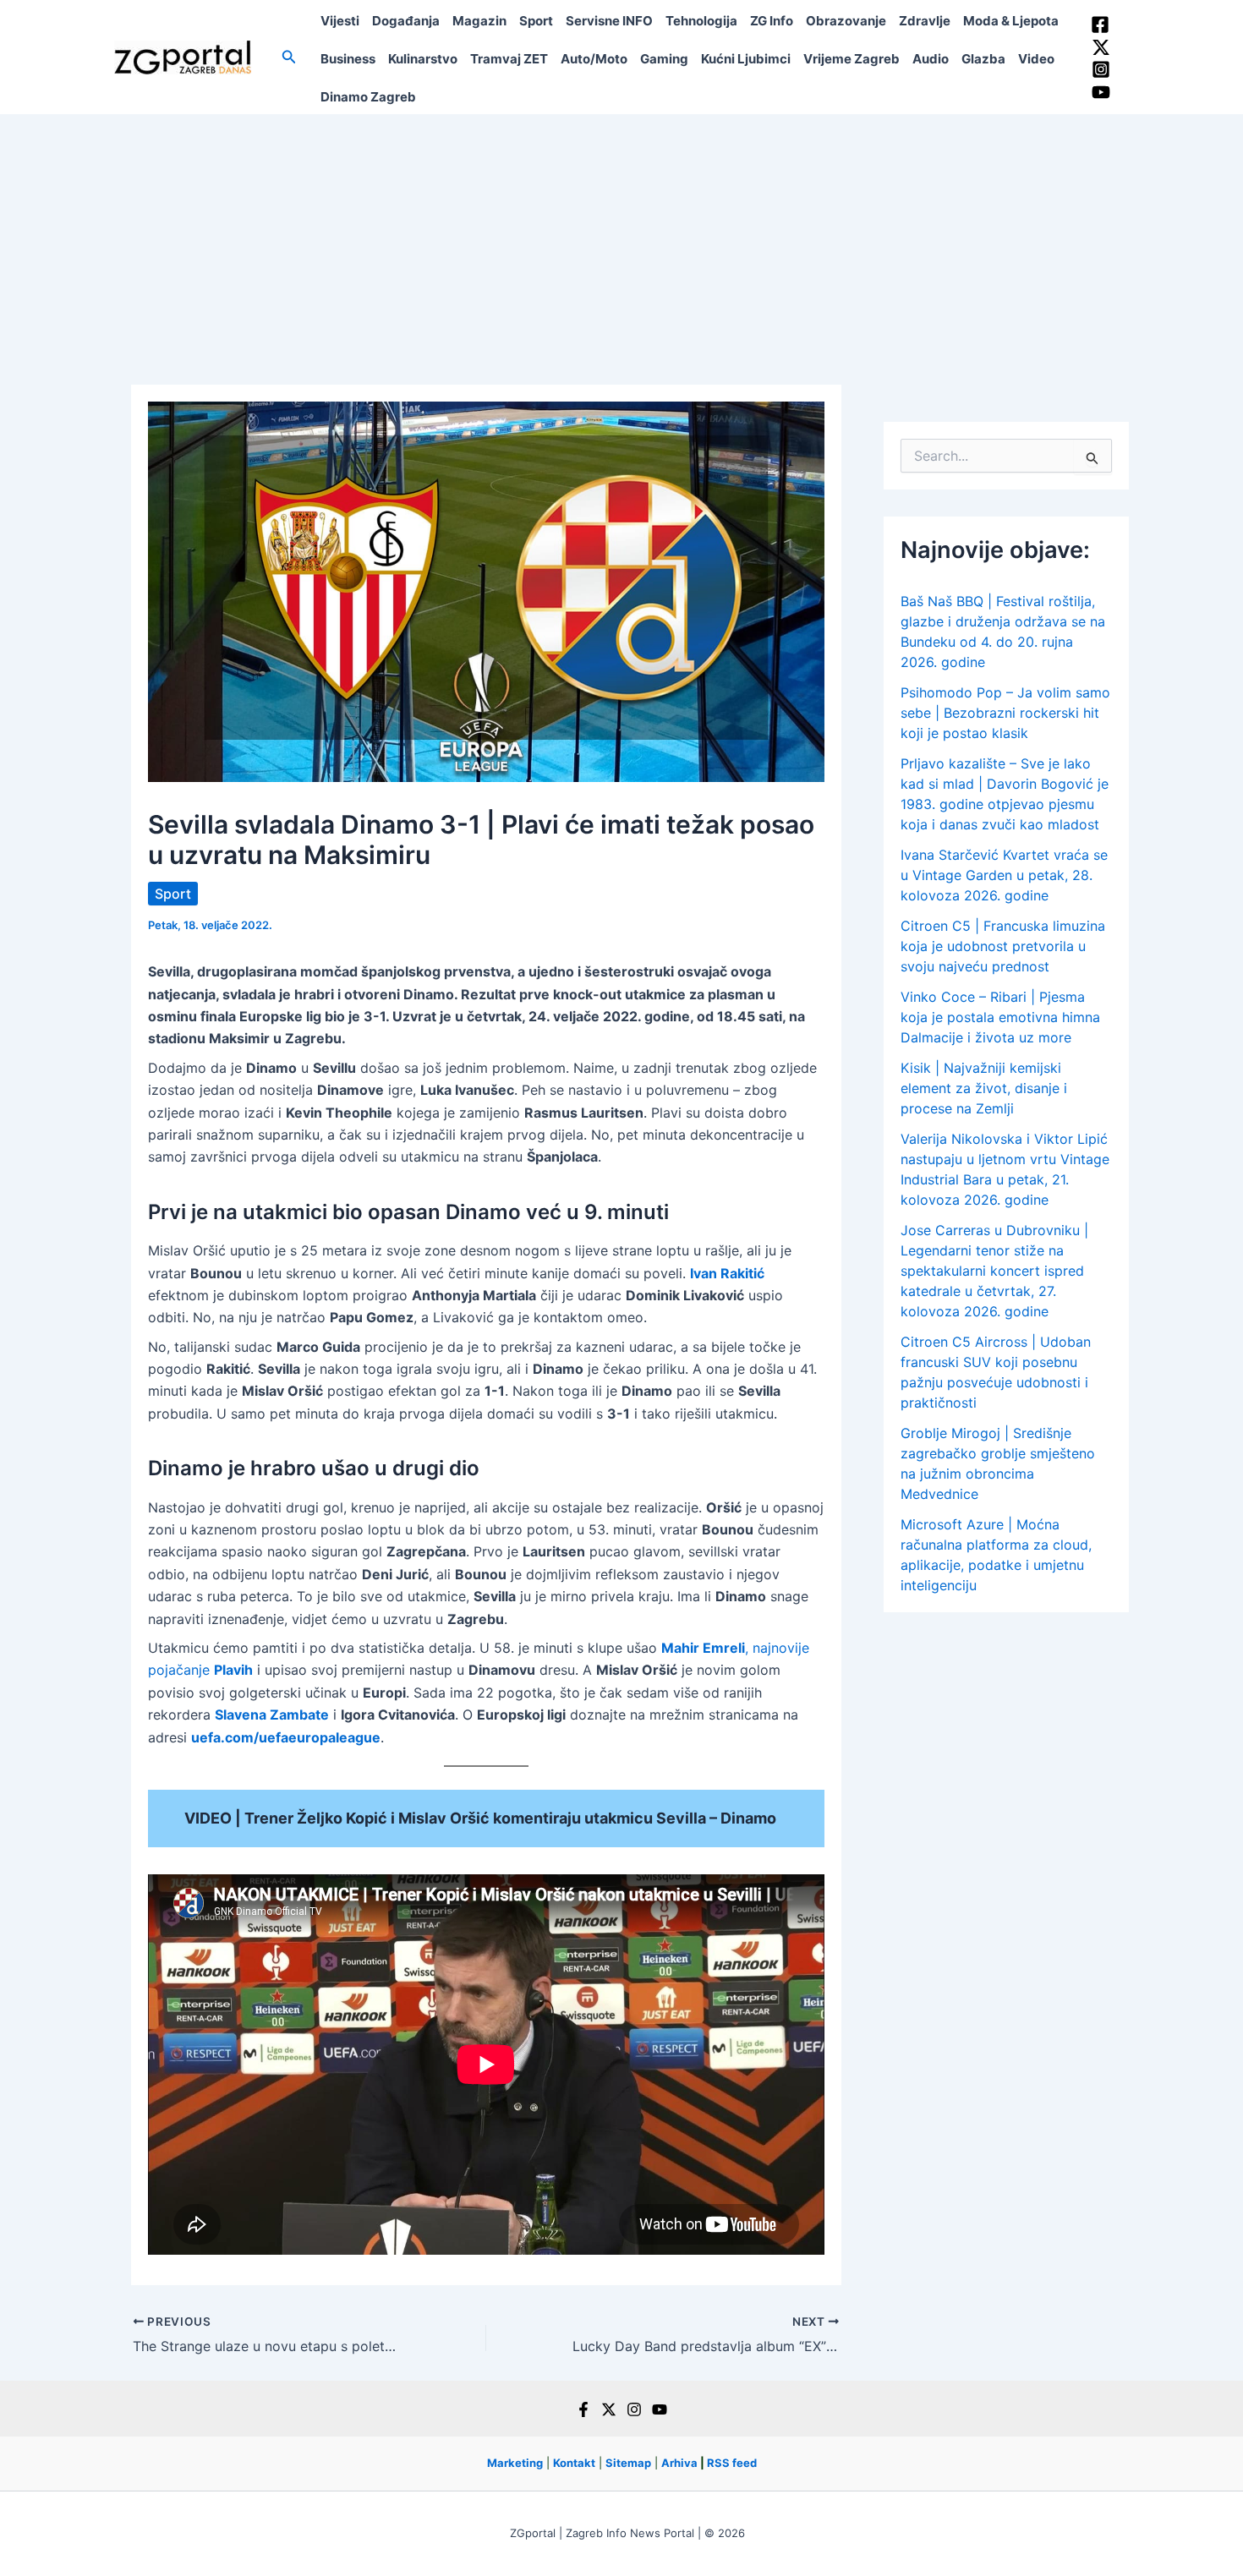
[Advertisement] (621, 241)
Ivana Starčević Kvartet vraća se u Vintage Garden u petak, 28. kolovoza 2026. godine (1004, 875)
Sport (536, 21)
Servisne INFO (609, 21)
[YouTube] (1101, 92)
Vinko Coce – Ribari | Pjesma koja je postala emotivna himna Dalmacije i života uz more (1000, 1017)
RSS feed (732, 2463)
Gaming (664, 59)
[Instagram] (1101, 69)
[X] (609, 2409)
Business (348, 59)
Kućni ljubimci (746, 59)
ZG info (772, 21)
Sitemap (628, 2463)
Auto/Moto (594, 59)
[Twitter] (1101, 47)
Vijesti (340, 21)
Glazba (983, 59)
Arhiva (679, 2463)
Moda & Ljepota (1011, 21)
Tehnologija (701, 21)
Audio (931, 59)
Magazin (479, 21)
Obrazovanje (846, 21)
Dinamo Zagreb (368, 97)
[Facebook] (1100, 25)
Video (1036, 59)
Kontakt (574, 2463)
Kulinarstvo (423, 59)
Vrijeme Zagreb (851, 59)
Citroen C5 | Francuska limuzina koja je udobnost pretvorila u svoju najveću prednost (1003, 946)
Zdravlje (925, 21)
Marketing (515, 2463)
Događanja (406, 21)
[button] (289, 57)
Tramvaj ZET (509, 59)
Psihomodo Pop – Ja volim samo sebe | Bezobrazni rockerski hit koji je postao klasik (1005, 713)
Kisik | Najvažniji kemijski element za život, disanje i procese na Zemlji (984, 1088)
